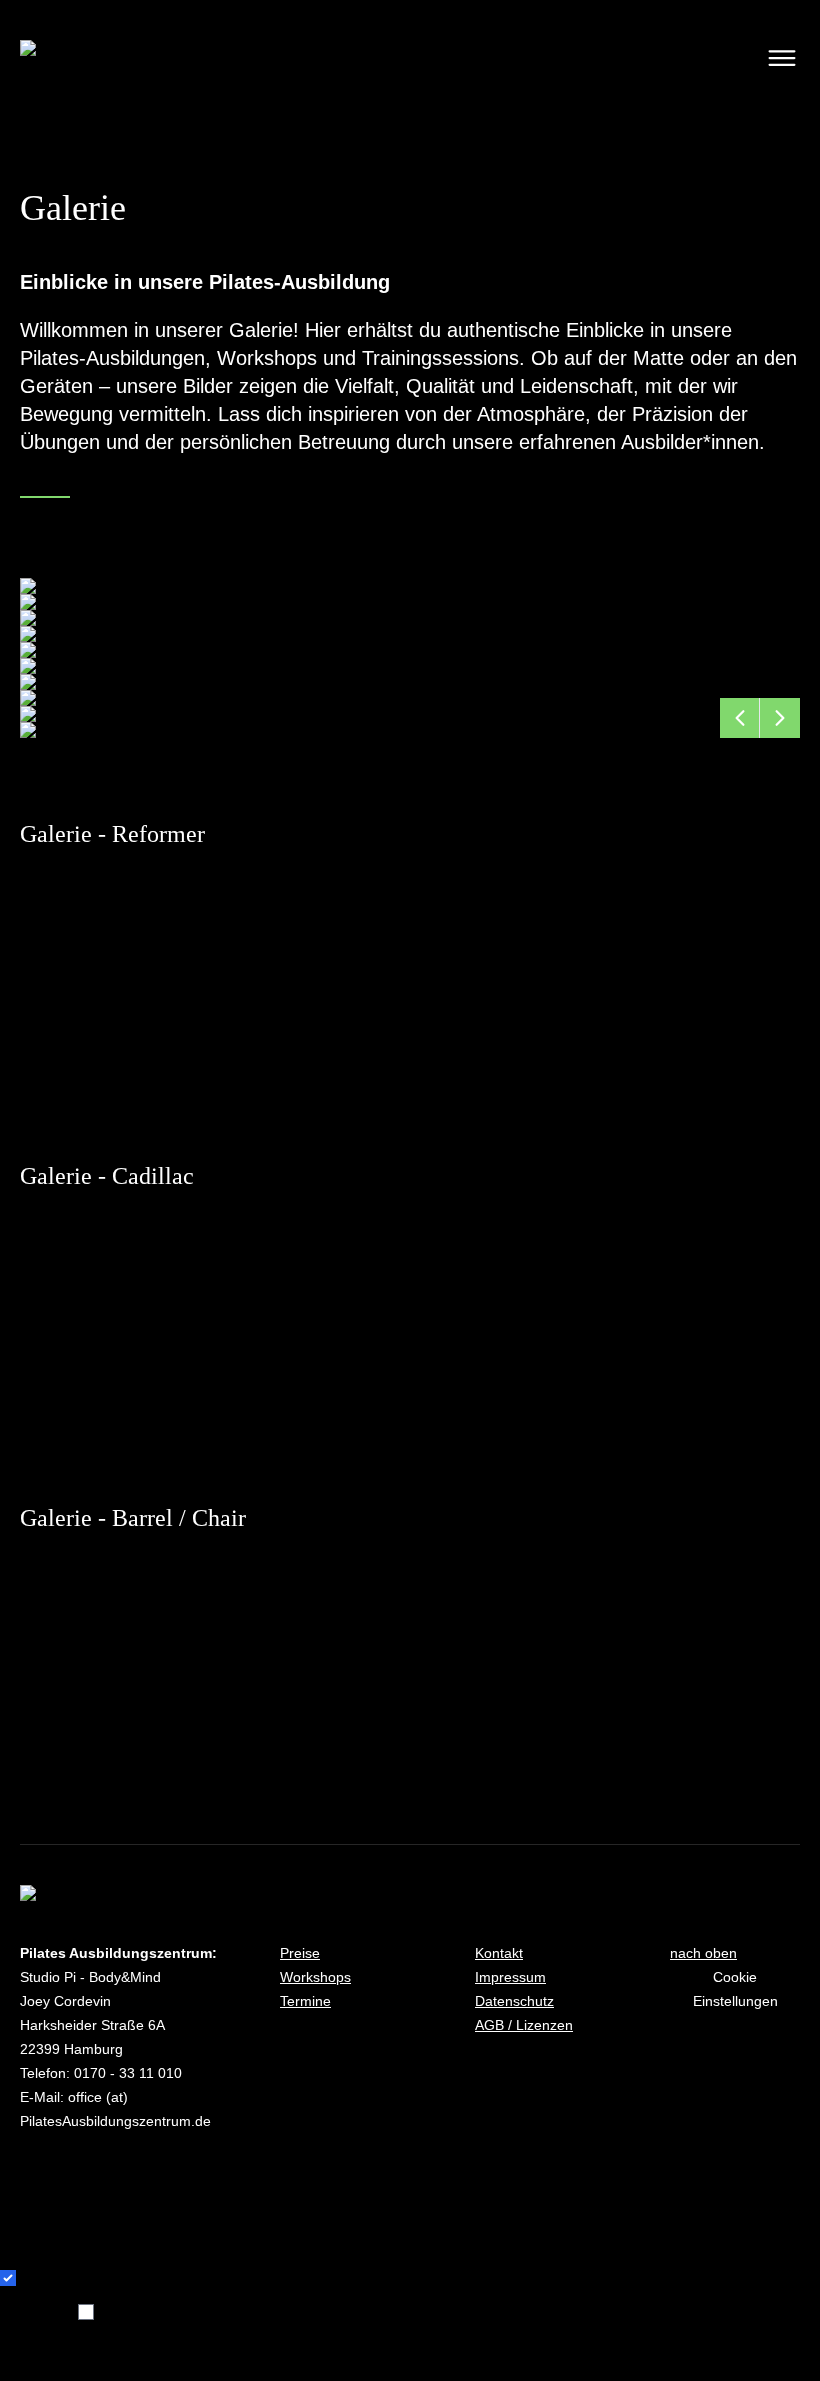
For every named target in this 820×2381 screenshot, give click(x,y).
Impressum (510, 1977)
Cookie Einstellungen (735, 1989)
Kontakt (499, 1953)
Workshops (315, 1977)
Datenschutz (514, 2001)
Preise (300, 1953)
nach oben (703, 1953)
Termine (305, 2001)
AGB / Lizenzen (524, 2025)
